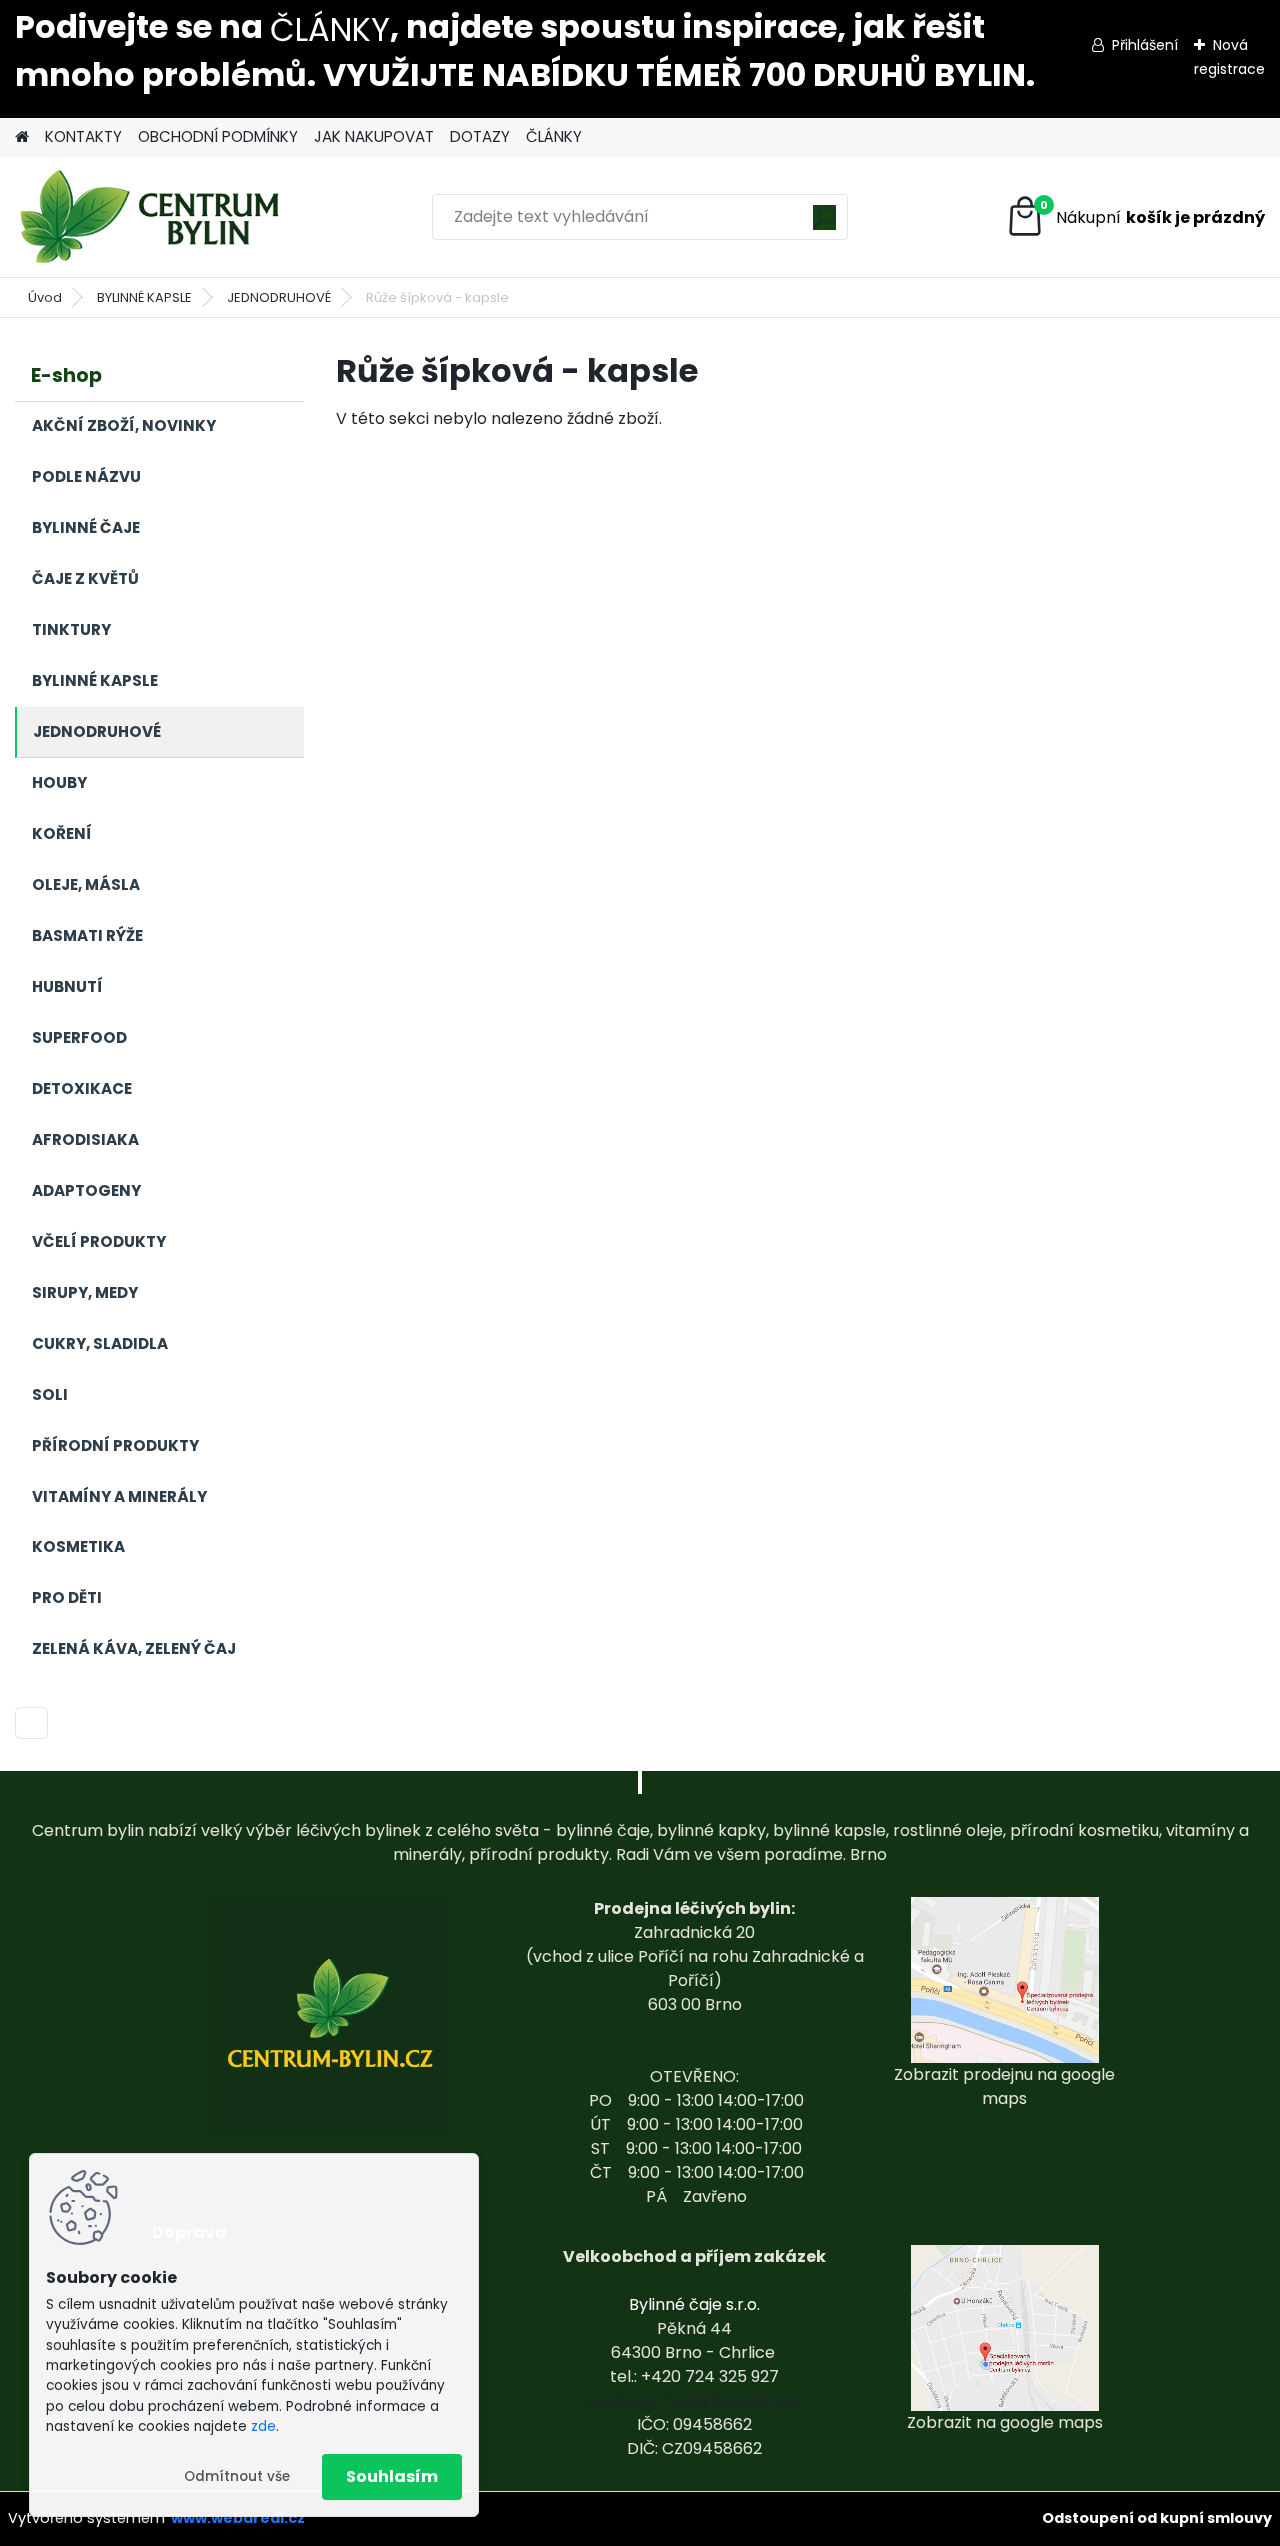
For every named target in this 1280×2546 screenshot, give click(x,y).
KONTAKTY (83, 136)
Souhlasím (392, 2476)
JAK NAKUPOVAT (374, 136)
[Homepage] (22, 137)
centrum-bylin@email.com (694, 2400)
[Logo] (152, 217)
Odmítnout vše (237, 2476)
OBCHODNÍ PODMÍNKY (218, 136)
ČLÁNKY (330, 29)
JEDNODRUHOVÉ (279, 297)
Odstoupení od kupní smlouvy (1157, 2518)
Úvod (45, 297)
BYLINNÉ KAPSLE (144, 297)
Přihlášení (1145, 45)
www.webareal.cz (238, 2518)
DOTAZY (480, 136)
